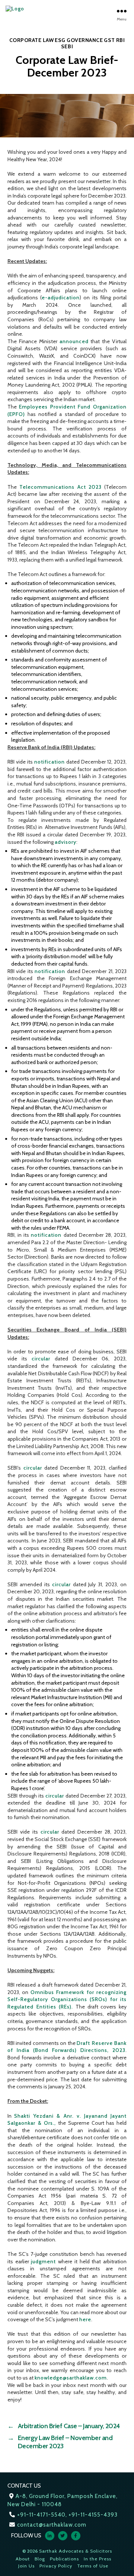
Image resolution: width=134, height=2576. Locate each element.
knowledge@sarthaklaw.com (71, 2378)
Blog (40, 2559)
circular (41, 1359)
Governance (85, 40)
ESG (60, 40)
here (85, 2319)
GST (109, 40)
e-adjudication (61, 297)
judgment (43, 2261)
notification (50, 762)
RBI (121, 40)
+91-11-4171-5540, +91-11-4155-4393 (67, 2515)
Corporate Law (32, 40)
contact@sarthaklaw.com (52, 2525)
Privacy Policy (56, 2566)
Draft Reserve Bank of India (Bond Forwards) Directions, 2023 (67, 2047)
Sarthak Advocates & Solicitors (76, 2551)
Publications (64, 2559)
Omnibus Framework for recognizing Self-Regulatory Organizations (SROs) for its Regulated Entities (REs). (67, 1999)
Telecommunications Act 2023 (61, 487)
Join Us (26, 2566)
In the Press (98, 2559)
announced (74, 341)
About (23, 2559)
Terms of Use (93, 2566)
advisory (66, 842)
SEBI (67, 46)
